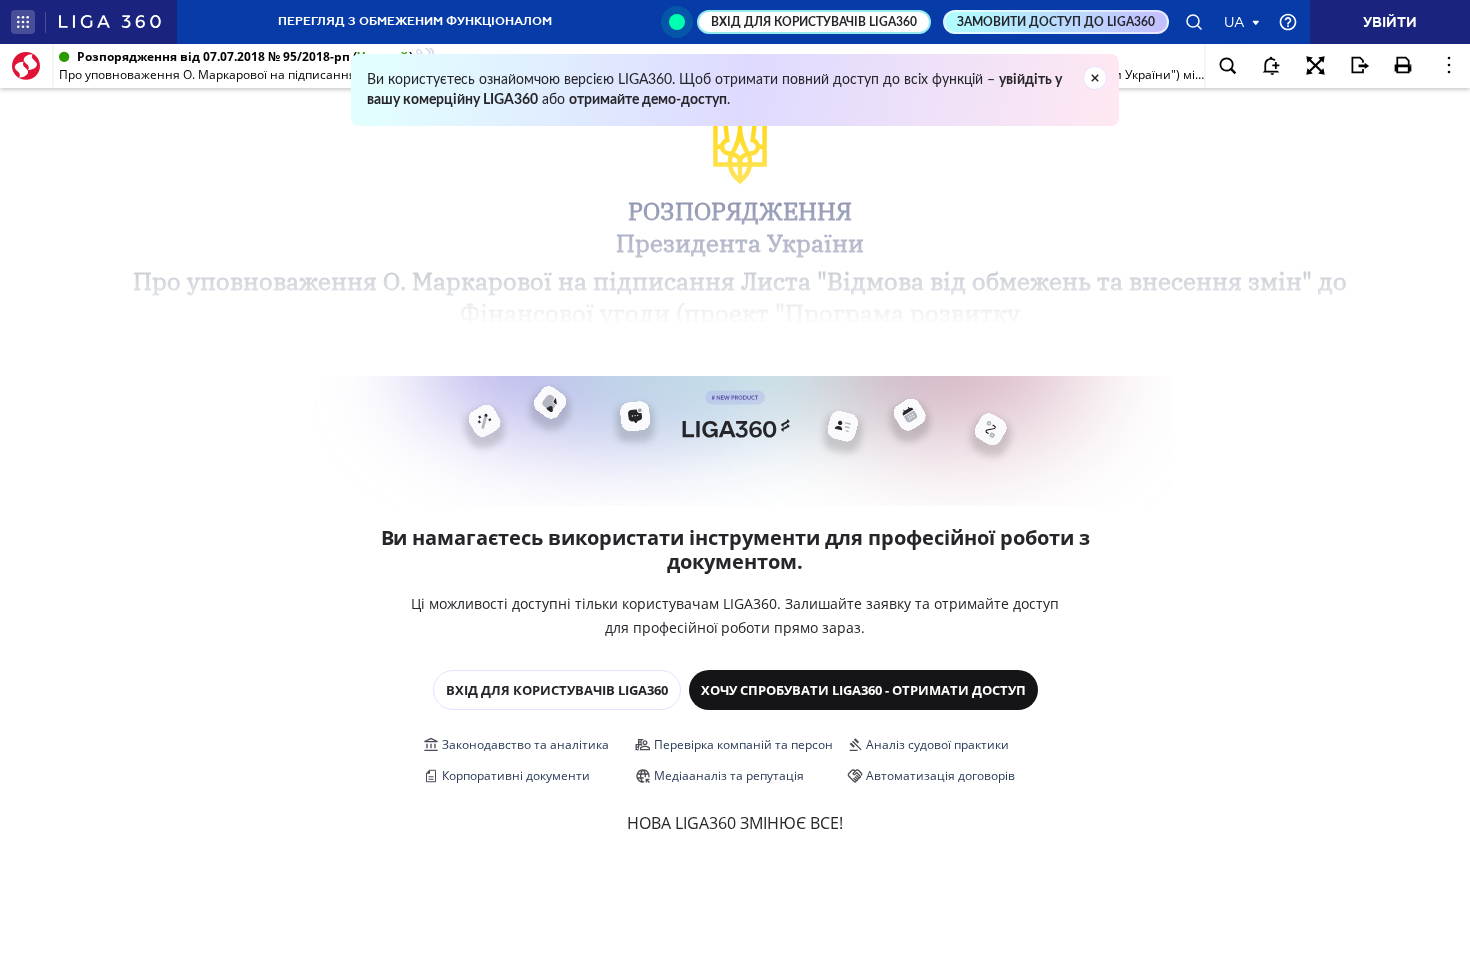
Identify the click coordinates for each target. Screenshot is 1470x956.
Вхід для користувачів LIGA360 (557, 690)
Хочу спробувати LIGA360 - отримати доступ (863, 690)
